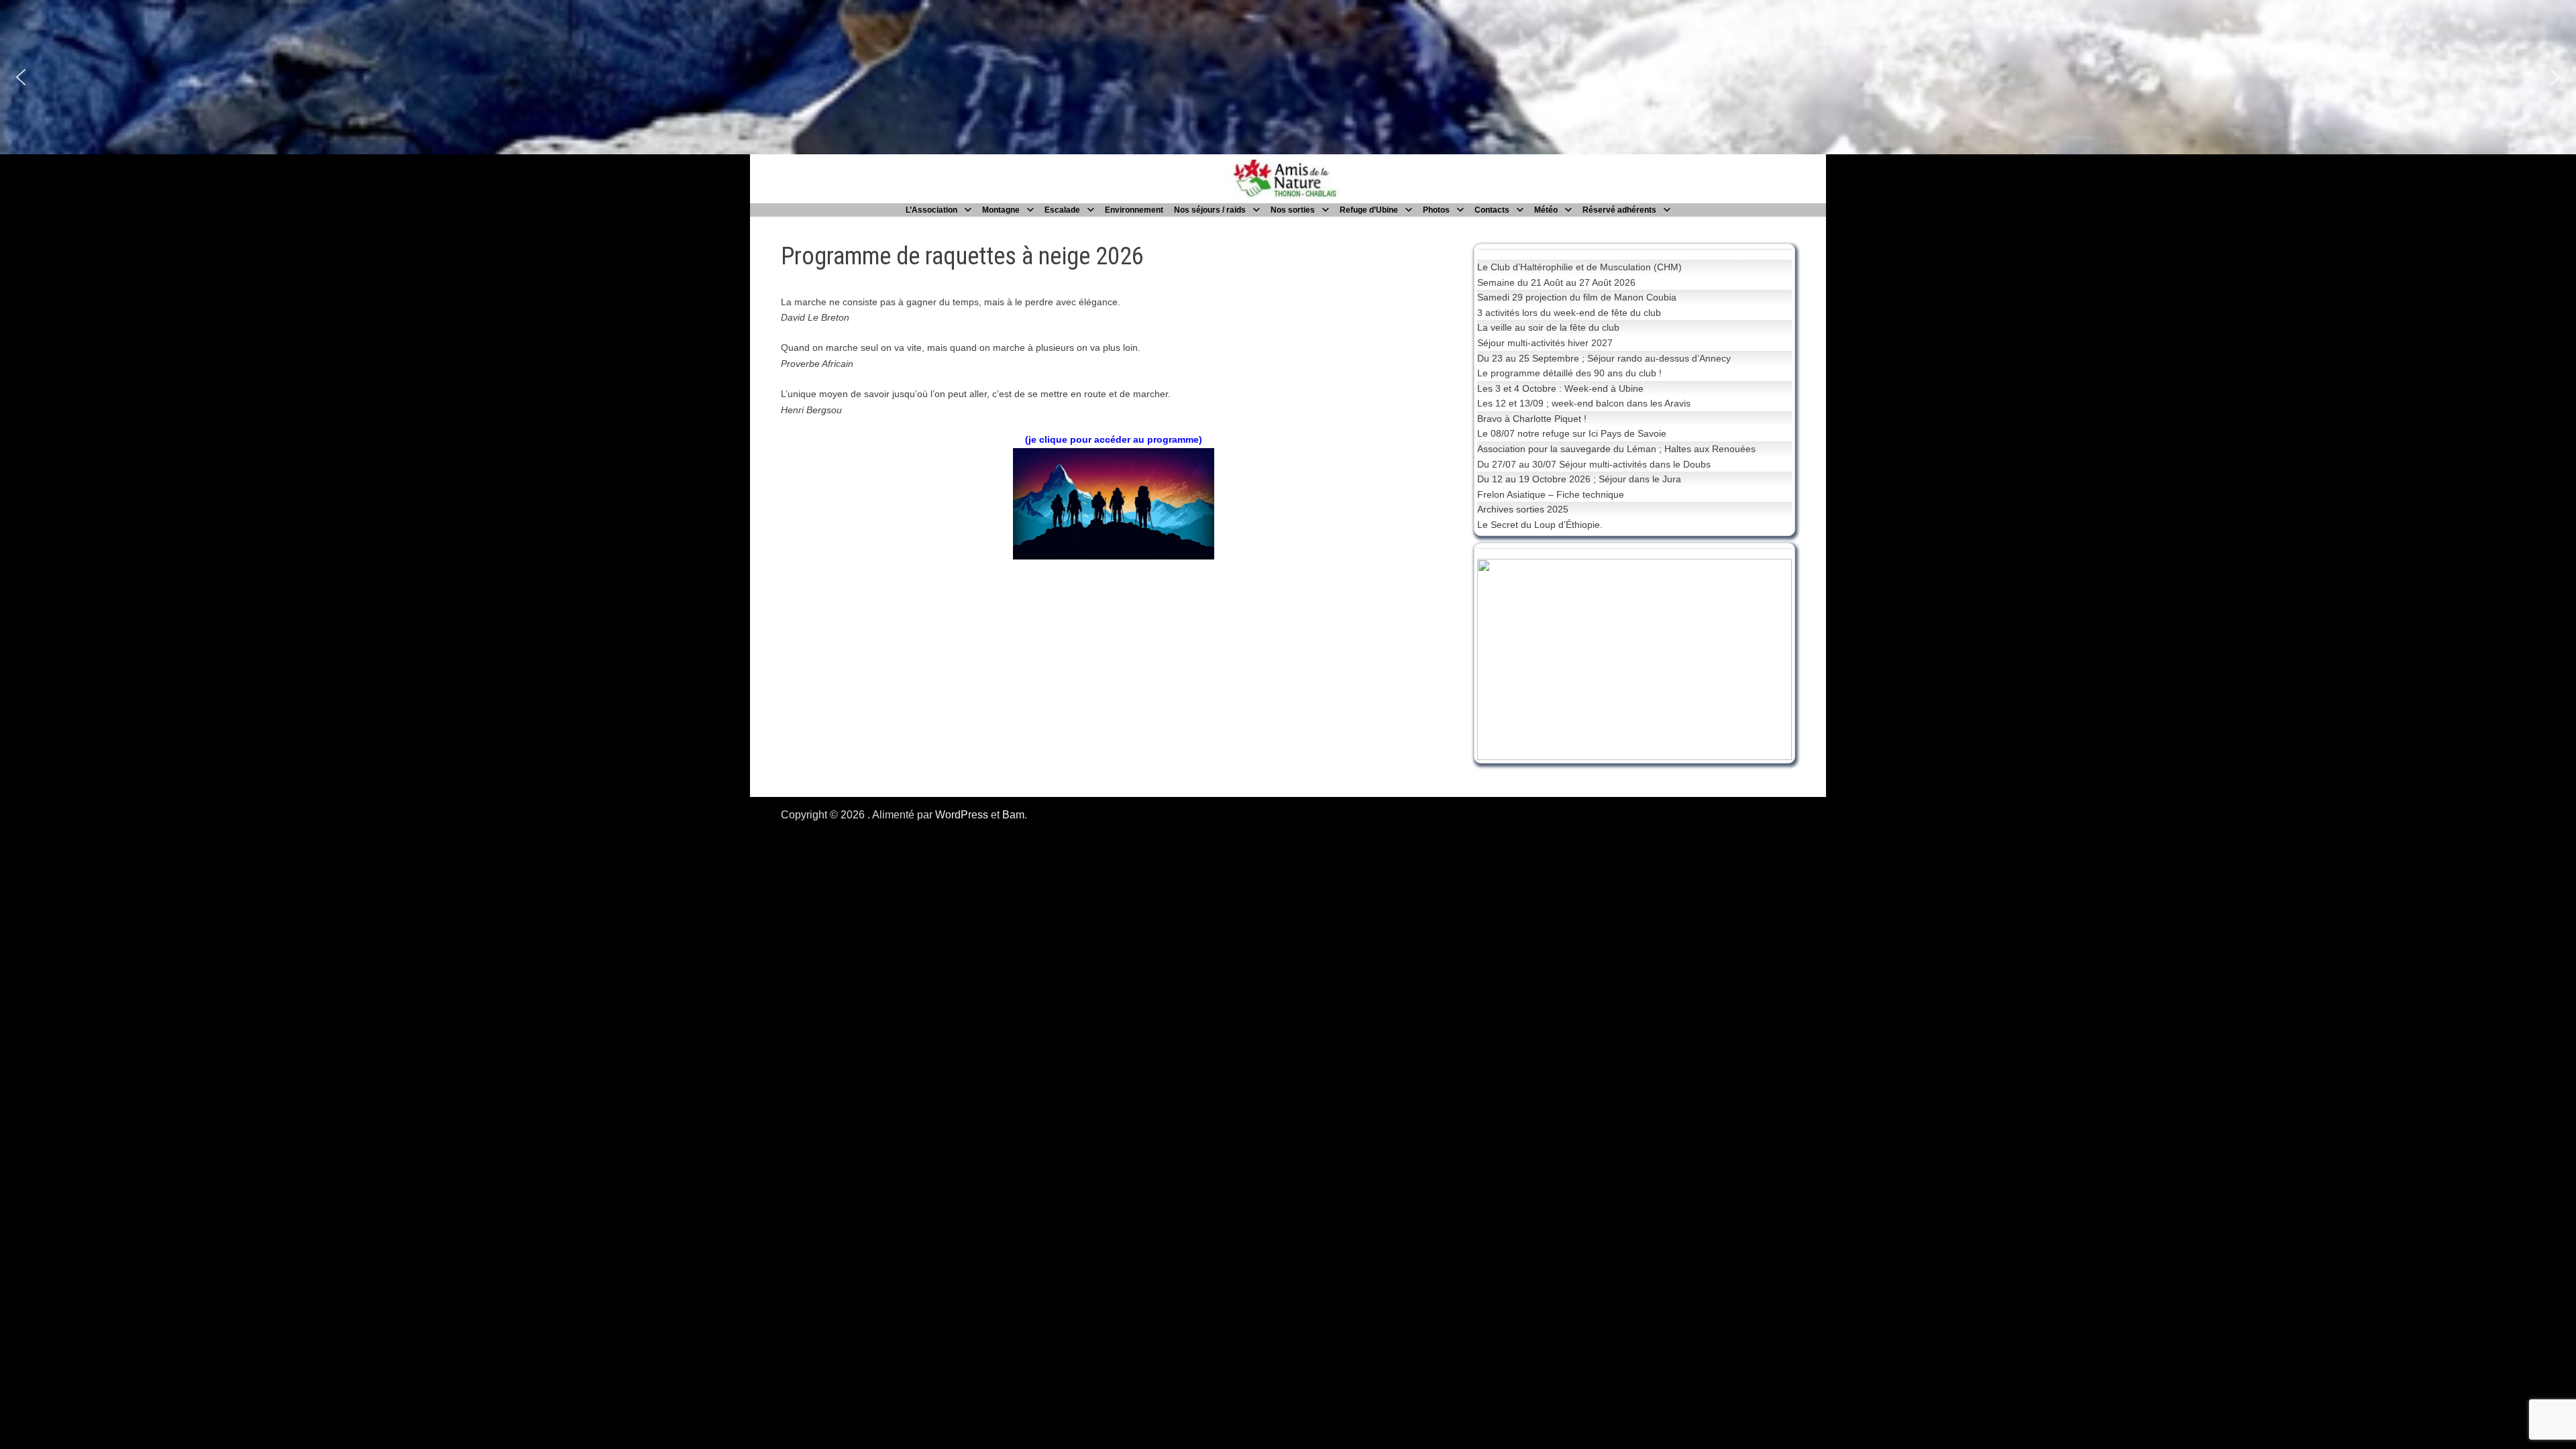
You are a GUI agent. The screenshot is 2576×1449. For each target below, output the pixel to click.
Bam (1013, 815)
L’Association (931, 210)
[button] (21, 77)
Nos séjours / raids (1210, 210)
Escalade (1062, 210)
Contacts (1492, 210)
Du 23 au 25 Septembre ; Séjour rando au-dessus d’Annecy (1604, 358)
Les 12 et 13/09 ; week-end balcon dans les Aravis (1584, 403)
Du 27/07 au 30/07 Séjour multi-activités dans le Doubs (1594, 464)
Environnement (1134, 210)
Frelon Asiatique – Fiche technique (1551, 494)
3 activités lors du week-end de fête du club (1569, 313)
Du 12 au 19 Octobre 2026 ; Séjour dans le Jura (1579, 479)
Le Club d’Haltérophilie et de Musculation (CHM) (1579, 267)
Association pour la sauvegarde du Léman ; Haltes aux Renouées (1616, 449)
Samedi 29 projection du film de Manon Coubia (1577, 297)
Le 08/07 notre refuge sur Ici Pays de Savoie (1572, 433)
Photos (1436, 210)
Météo (1546, 210)
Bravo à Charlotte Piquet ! (1532, 419)
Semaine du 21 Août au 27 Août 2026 (1556, 282)
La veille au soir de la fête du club (1548, 327)
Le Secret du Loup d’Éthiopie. (1540, 525)
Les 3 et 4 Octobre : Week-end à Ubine (1560, 388)
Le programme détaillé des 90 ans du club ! (1569, 373)
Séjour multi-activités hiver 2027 (1545, 343)
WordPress (962, 815)
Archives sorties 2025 (1523, 509)
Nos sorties (1293, 210)
